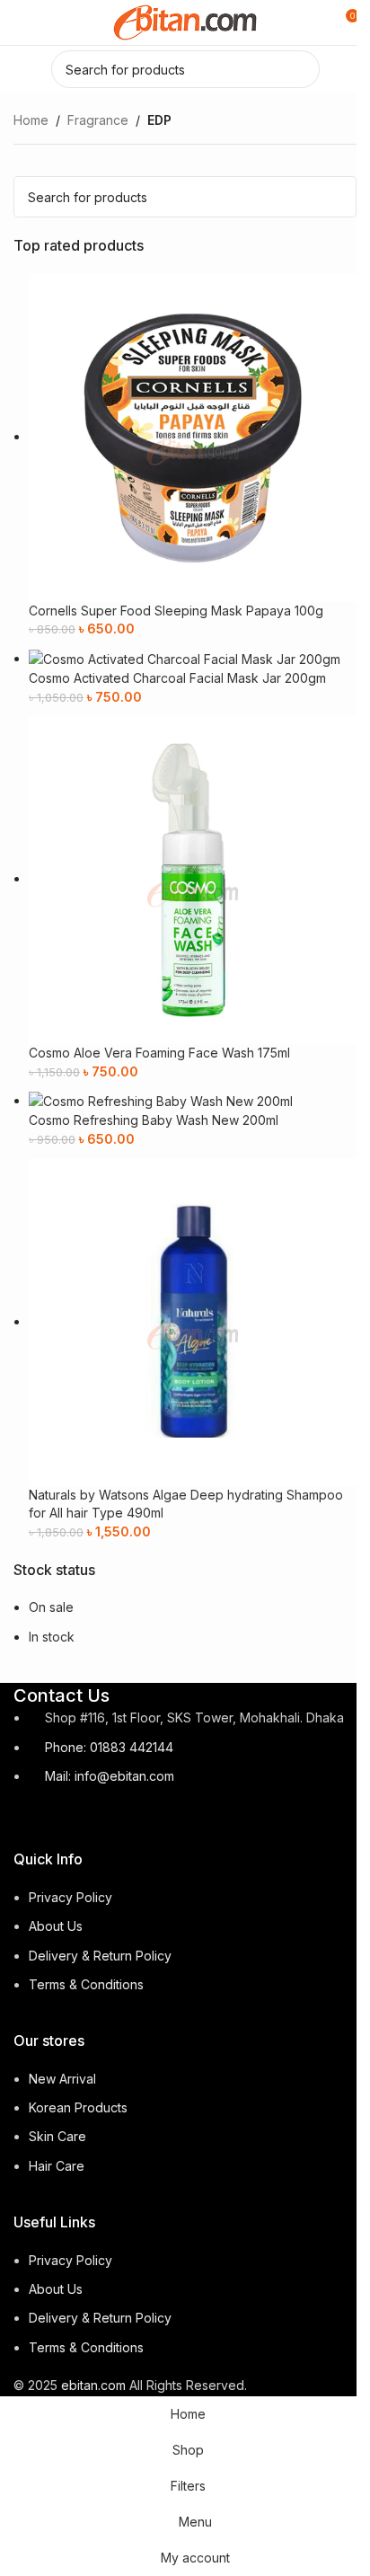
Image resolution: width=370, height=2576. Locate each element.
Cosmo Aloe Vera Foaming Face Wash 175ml (159, 1053)
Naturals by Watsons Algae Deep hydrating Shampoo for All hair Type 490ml (186, 1504)
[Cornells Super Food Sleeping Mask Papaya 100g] (193, 436)
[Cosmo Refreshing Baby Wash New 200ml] (161, 1100)
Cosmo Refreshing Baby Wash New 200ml (154, 1120)
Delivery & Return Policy (100, 1956)
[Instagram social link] (59, 1818)
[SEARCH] (301, 69)
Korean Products (78, 2107)
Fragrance (98, 120)
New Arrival (62, 2079)
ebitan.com (93, 2385)
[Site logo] (185, 21)
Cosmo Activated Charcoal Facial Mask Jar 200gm (177, 678)
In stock (52, 1637)
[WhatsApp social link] (92, 1818)
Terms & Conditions (86, 1984)
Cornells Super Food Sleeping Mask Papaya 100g (176, 611)
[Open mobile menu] (21, 22)
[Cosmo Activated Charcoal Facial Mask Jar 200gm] (185, 658)
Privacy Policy (70, 1897)
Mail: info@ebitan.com (110, 1776)
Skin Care (57, 2136)
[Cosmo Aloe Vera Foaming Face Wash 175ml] (193, 878)
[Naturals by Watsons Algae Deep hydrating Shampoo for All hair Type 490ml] (193, 1321)
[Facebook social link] (27, 1818)
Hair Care (57, 2166)
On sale (51, 1607)
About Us (56, 1926)
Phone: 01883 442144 (109, 1747)
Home (31, 120)
